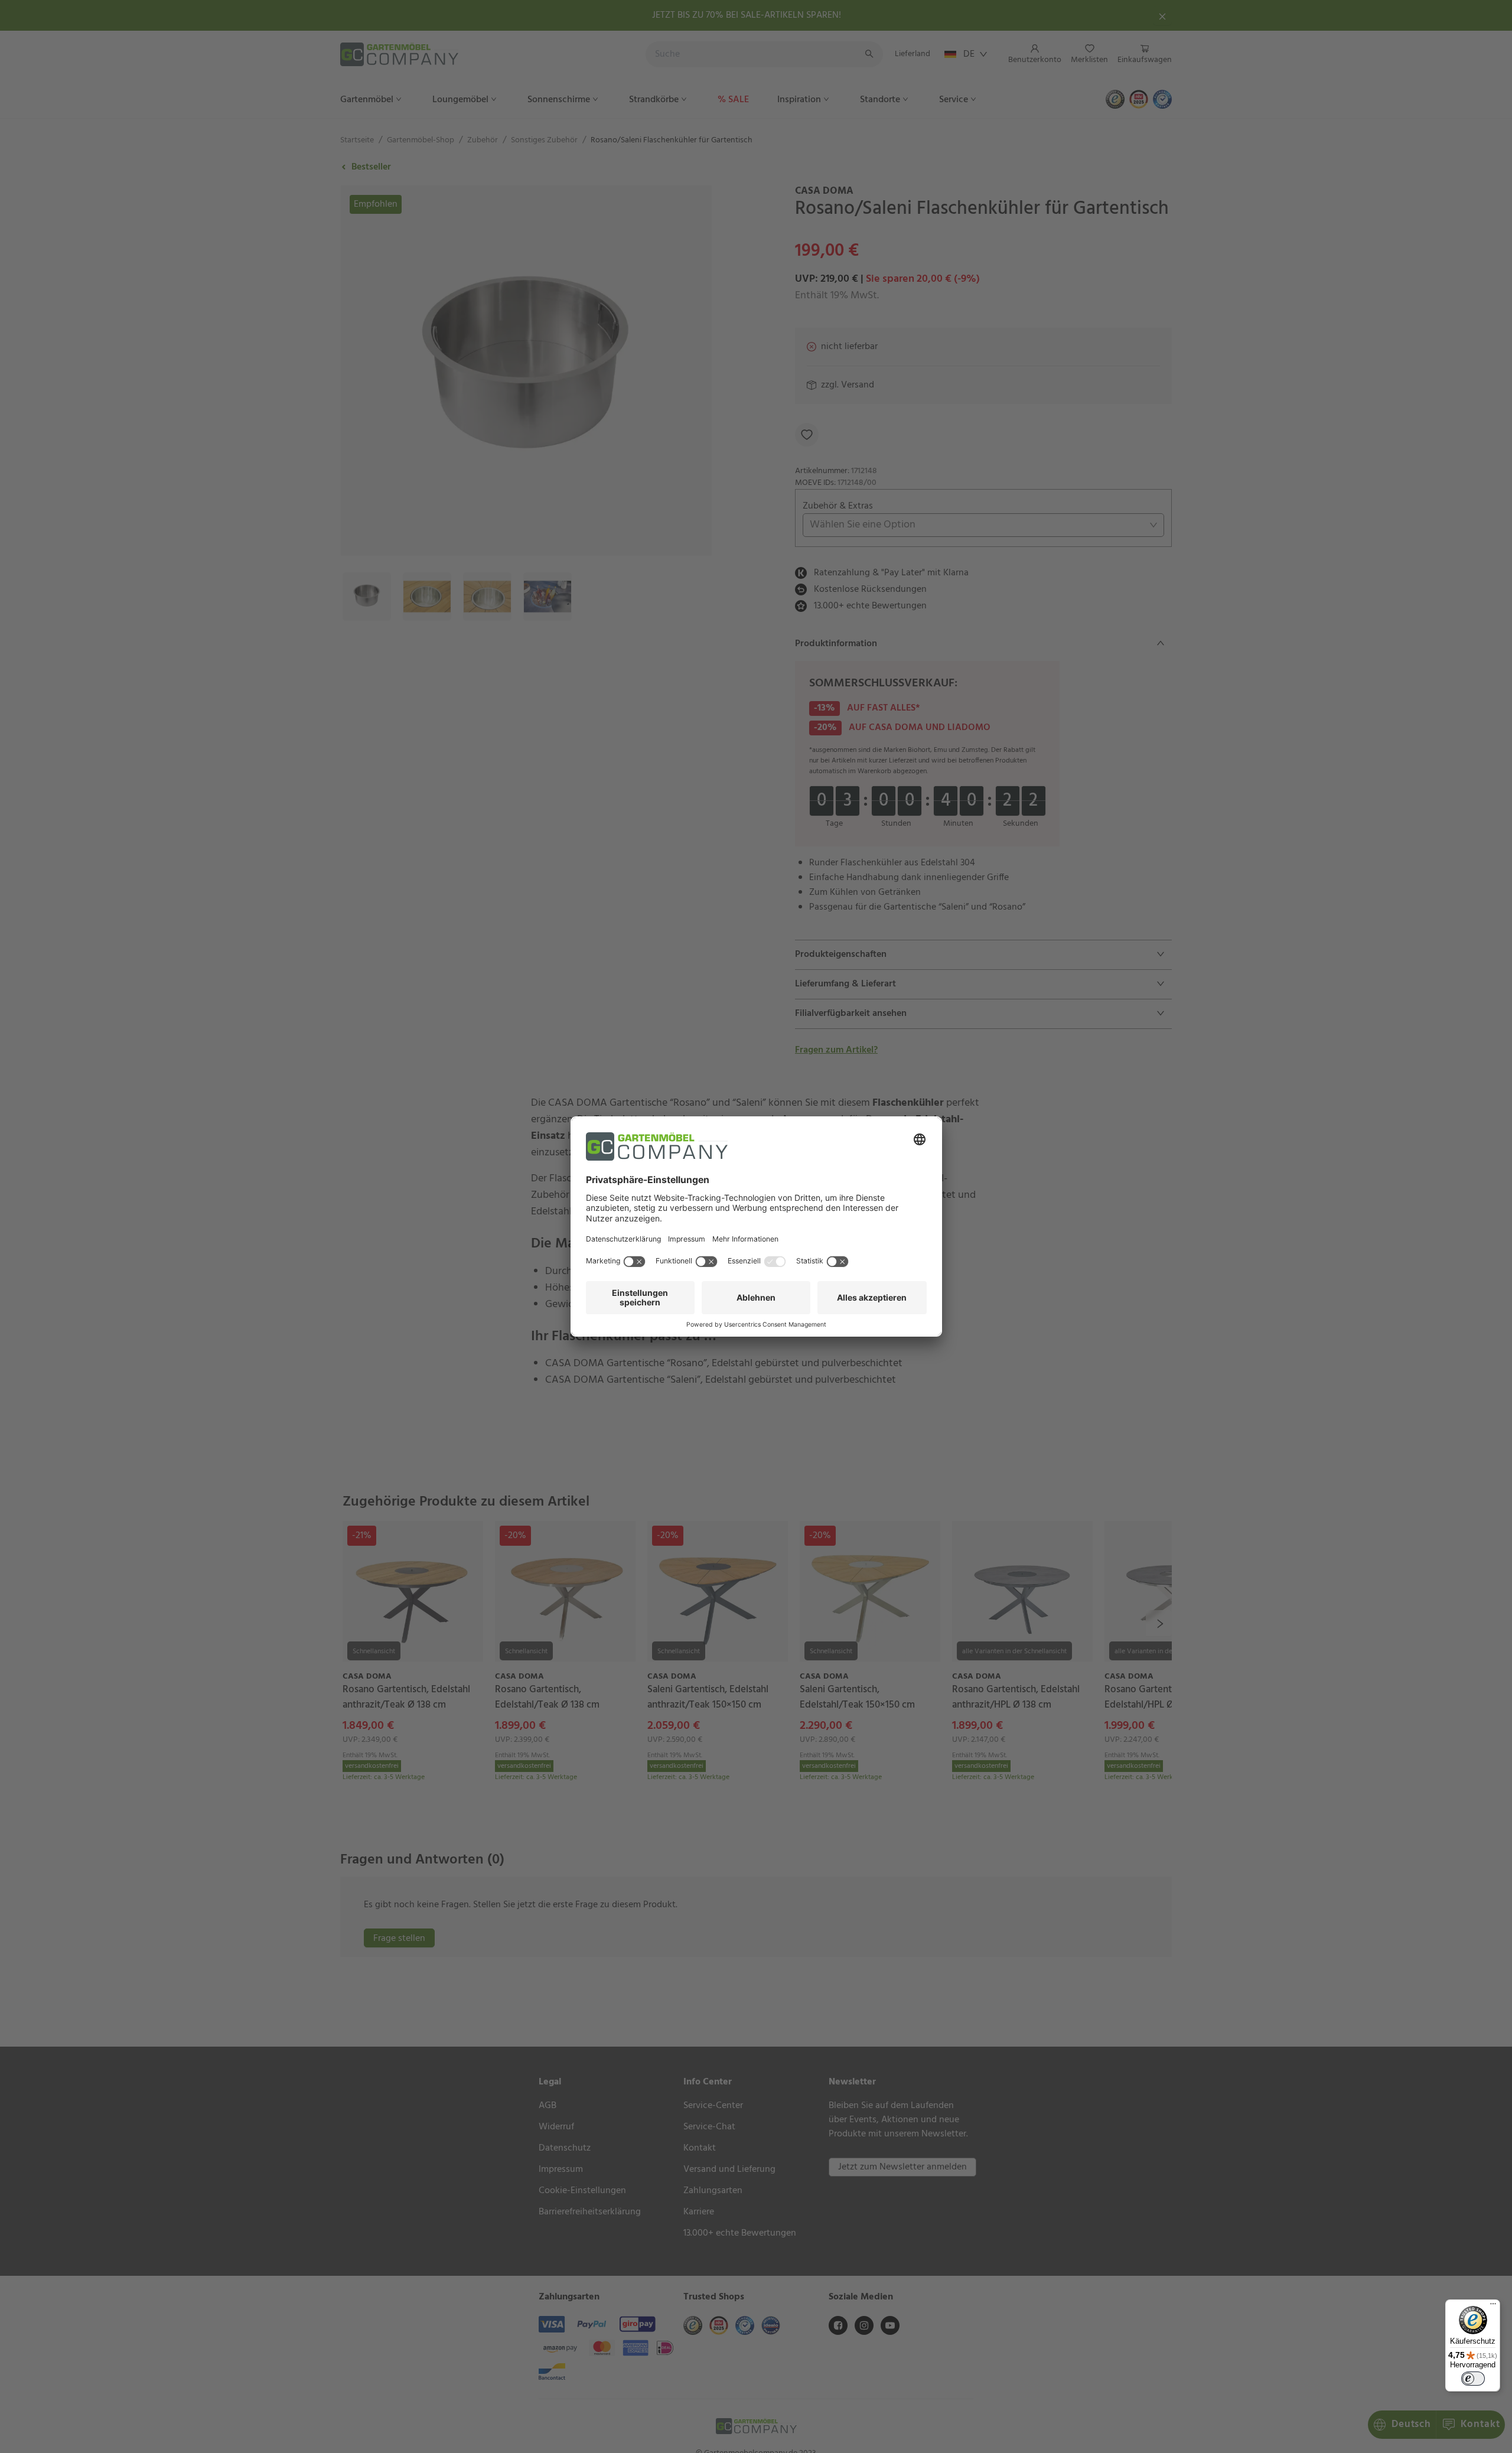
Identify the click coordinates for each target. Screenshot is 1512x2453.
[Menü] (1493, 2307)
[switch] (1473, 2379)
